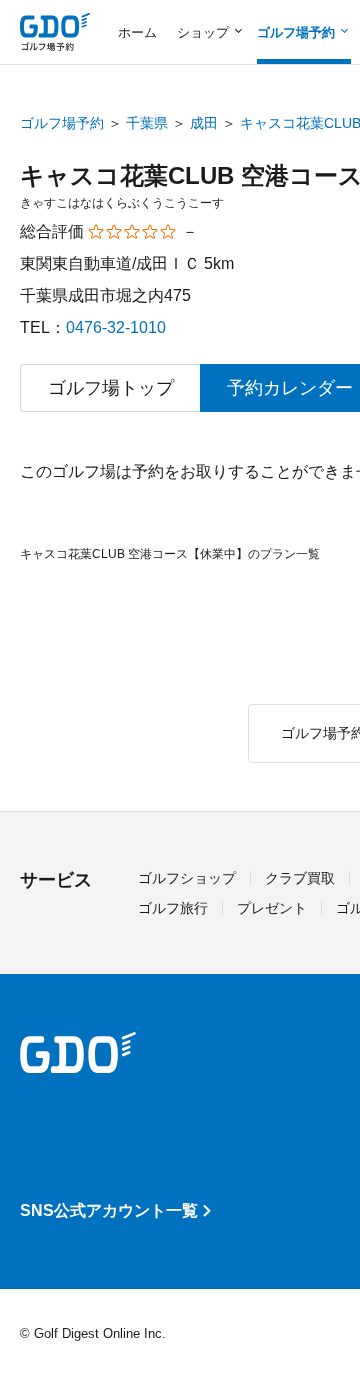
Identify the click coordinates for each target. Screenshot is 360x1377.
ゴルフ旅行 (173, 908)
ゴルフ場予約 (62, 123)
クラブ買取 (300, 878)
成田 (204, 123)
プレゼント (272, 908)
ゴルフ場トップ (111, 388)
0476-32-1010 (116, 327)
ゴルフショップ (187, 878)
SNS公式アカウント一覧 (109, 1210)
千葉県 (147, 123)
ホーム (137, 32)
